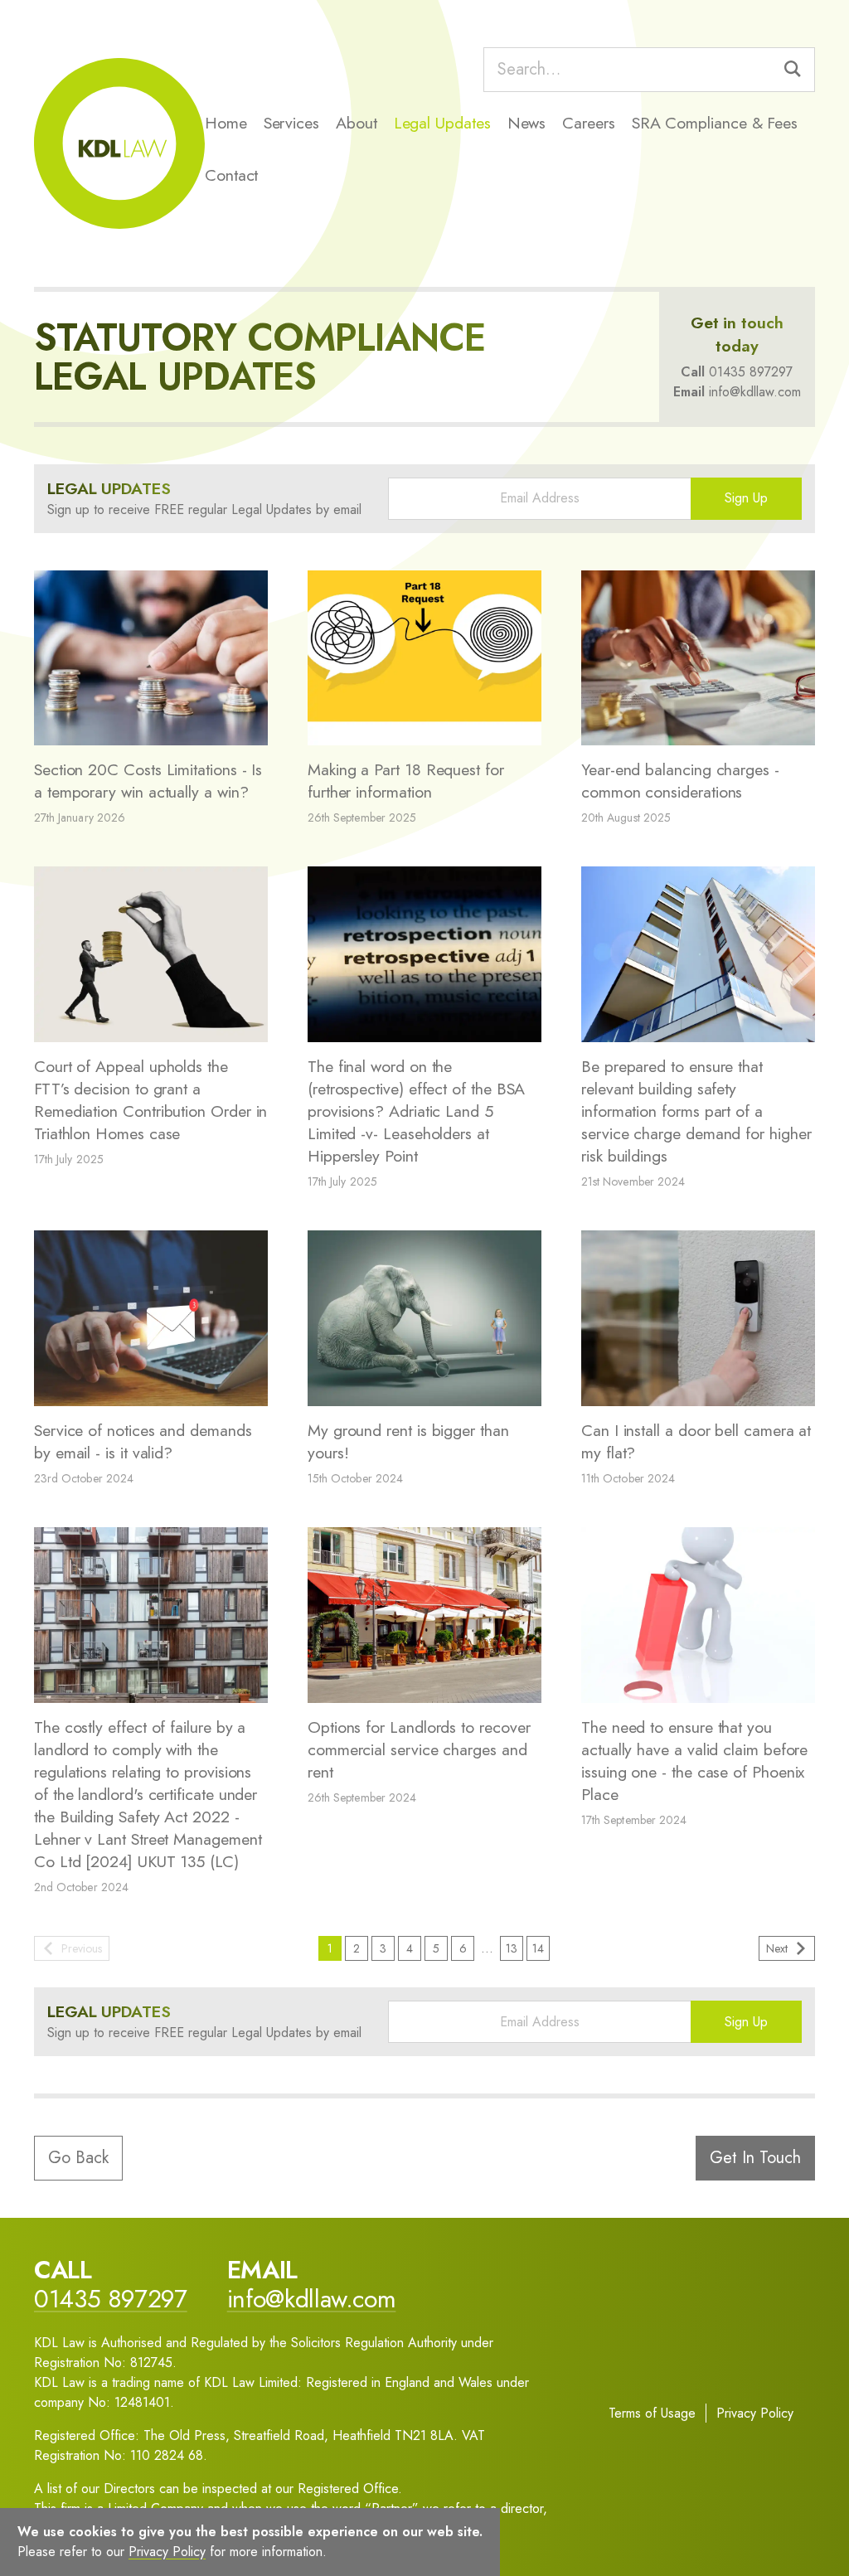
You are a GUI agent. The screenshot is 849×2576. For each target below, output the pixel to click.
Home (226, 123)
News (527, 123)
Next (777, 1948)
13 (512, 1948)
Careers (588, 123)
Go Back (78, 2158)
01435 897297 (751, 372)
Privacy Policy (755, 2413)
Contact (231, 175)
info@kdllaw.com (755, 392)
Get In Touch (755, 2158)
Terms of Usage (652, 2413)
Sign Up (746, 498)
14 (538, 1948)
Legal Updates (442, 123)
